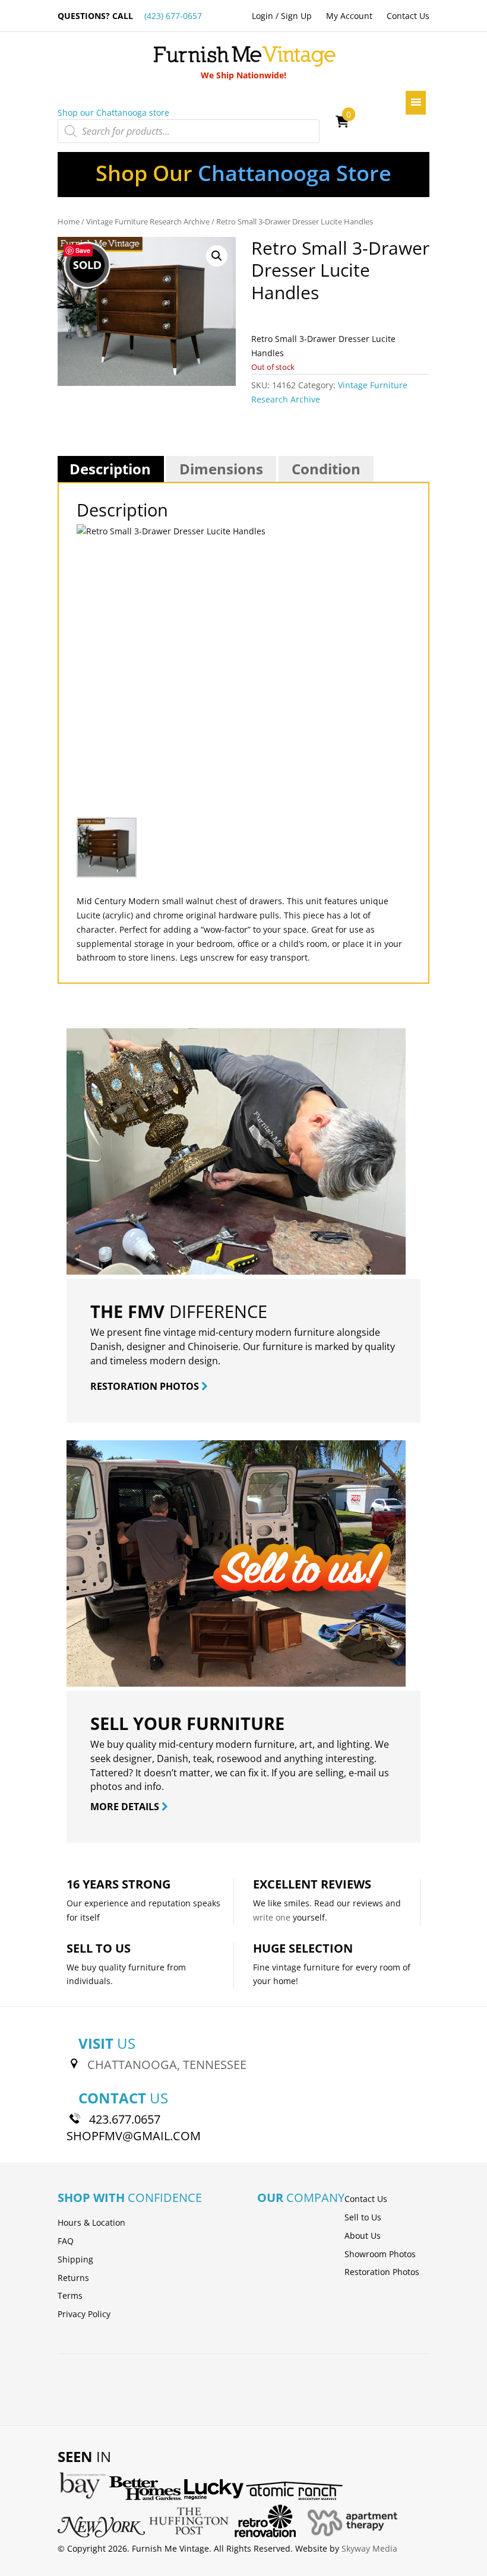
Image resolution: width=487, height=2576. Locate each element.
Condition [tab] (326, 469)
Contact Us (408, 16)
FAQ (66, 2241)
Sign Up (296, 16)
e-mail (362, 1773)
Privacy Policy (84, 2314)
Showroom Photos (380, 2254)
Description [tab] (110, 469)
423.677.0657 (125, 2119)
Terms (70, 2295)
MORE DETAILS (126, 1807)
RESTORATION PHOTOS (146, 1386)
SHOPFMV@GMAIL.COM (134, 2136)
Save (83, 250)
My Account (349, 16)
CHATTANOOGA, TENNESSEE (167, 2065)
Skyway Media (369, 2548)
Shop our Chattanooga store (113, 113)
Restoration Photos (382, 2272)
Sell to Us (363, 2217)
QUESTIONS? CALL (130, 16)
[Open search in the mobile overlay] (189, 131)
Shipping (75, 2259)
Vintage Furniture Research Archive (148, 221)
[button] (217, 256)
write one (272, 1917)
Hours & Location (91, 2222)
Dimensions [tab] (221, 469)
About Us (363, 2236)
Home (69, 221)
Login (263, 16)
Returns (73, 2278)
